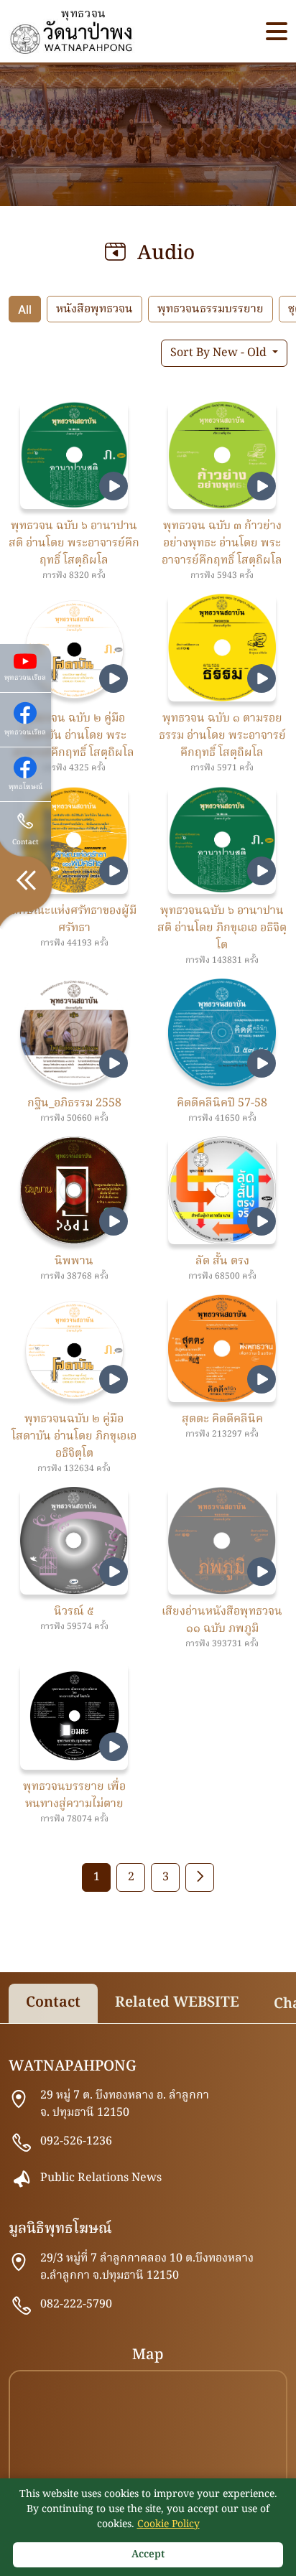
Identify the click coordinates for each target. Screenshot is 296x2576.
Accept (148, 2554)
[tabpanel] (148, 2287)
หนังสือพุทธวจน (94, 309)
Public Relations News (101, 2178)
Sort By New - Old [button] (220, 353)
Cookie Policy (168, 2524)
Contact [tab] (53, 2003)
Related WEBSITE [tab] (177, 2003)
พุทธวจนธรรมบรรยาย (211, 309)
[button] (277, 31)
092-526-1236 (76, 2142)
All (25, 309)
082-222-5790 (76, 2305)
